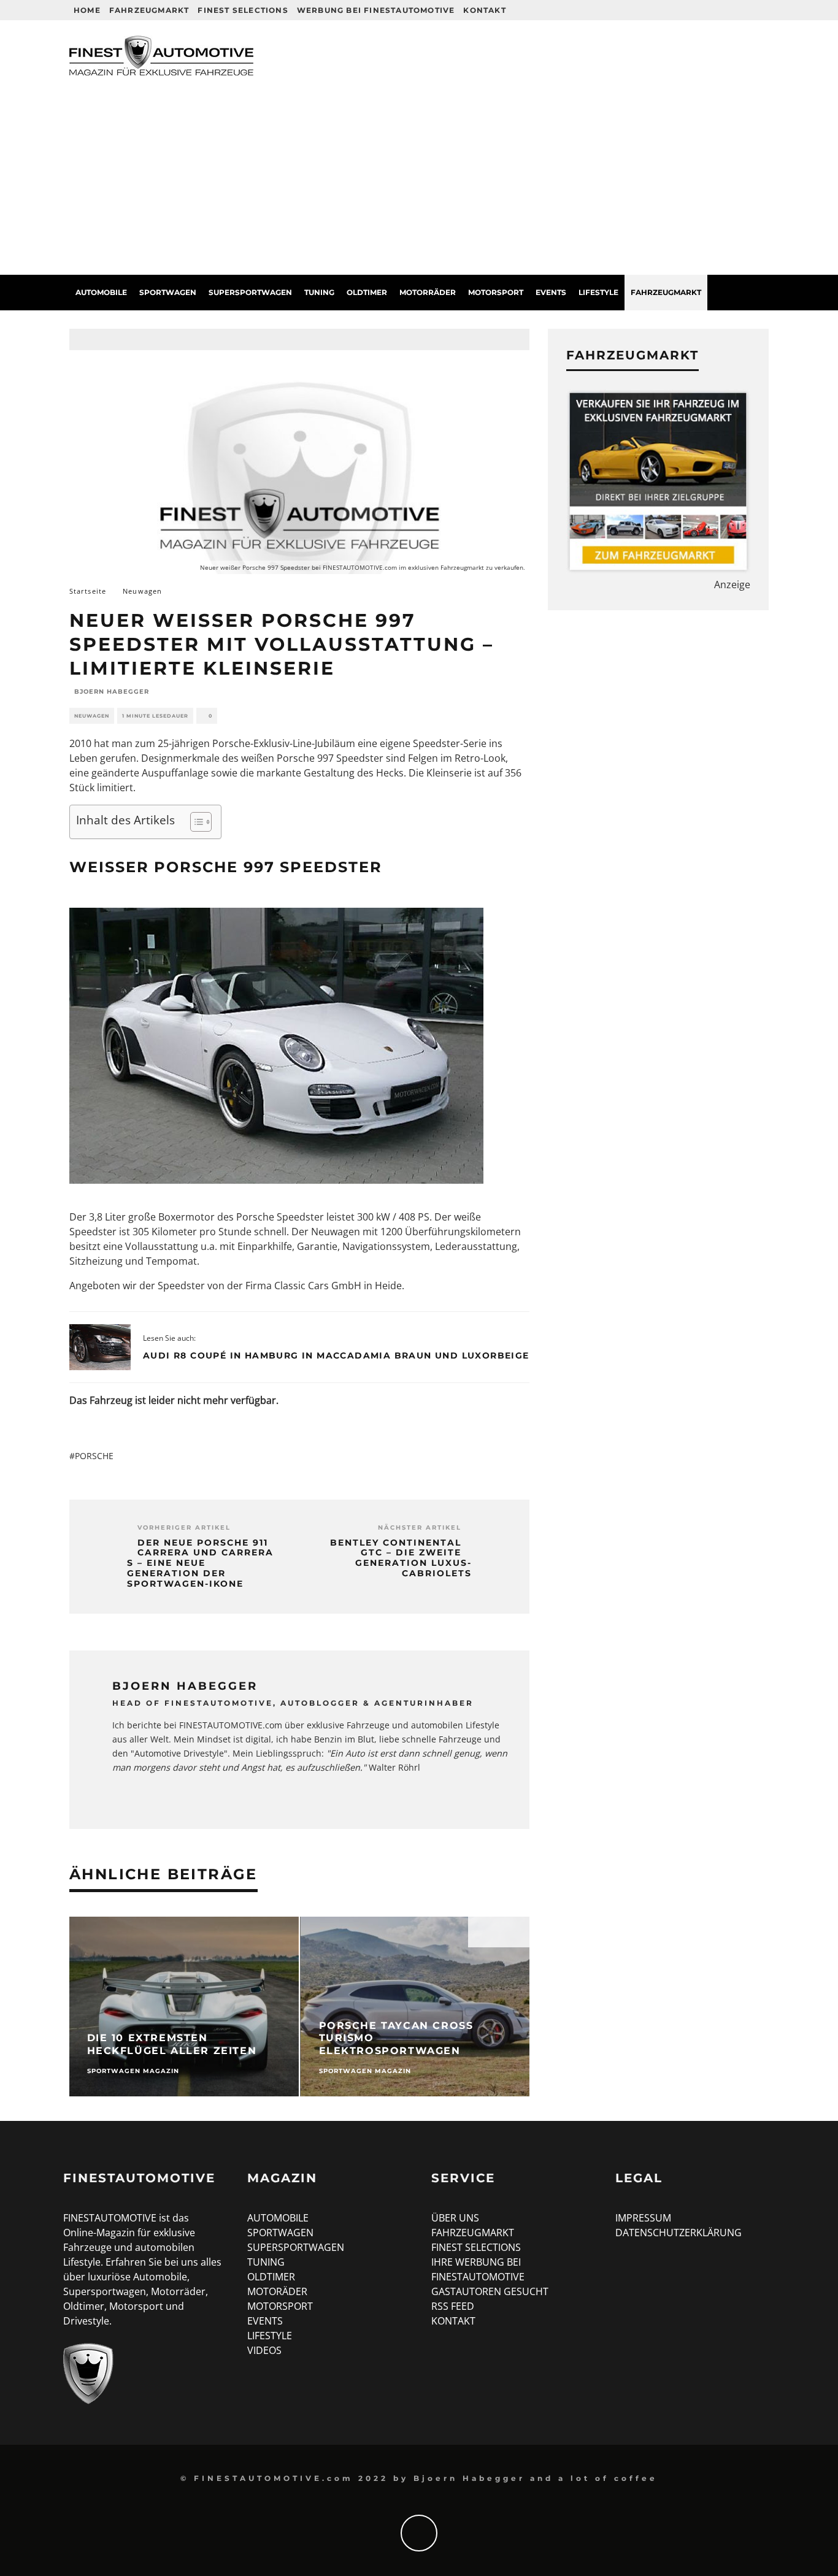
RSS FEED (453, 2306)
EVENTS (265, 2321)
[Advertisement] (419, 183)
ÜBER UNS (455, 2218)
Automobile (101, 292)
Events (551, 292)
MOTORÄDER (277, 2291)
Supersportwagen (250, 292)
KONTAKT (453, 2321)
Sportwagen (168, 292)
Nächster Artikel (420, 1528)
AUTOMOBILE (278, 2218)
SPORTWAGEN (280, 2233)
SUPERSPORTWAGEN (296, 2247)
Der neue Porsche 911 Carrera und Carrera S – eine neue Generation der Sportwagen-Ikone (200, 1563)
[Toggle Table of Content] (195, 822)
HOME (87, 10)
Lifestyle (598, 292)
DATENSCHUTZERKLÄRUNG (678, 2233)
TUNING (266, 2262)
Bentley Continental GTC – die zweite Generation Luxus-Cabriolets (401, 1558)
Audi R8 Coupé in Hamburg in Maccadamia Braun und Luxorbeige (336, 1355)
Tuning (319, 292)
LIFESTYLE (270, 2336)
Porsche (94, 1456)
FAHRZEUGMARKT (473, 2233)
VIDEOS (264, 2350)
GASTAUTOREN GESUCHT (490, 2291)
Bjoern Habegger (112, 692)
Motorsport (496, 292)
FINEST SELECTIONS (476, 2247)
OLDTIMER (271, 2277)
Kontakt (484, 10)
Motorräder (428, 292)
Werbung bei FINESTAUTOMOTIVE (376, 10)
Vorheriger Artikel (184, 1528)
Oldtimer (367, 292)
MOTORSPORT (280, 2306)
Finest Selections (243, 10)
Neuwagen (92, 716)
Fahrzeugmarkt (149, 10)
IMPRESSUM (643, 2218)
